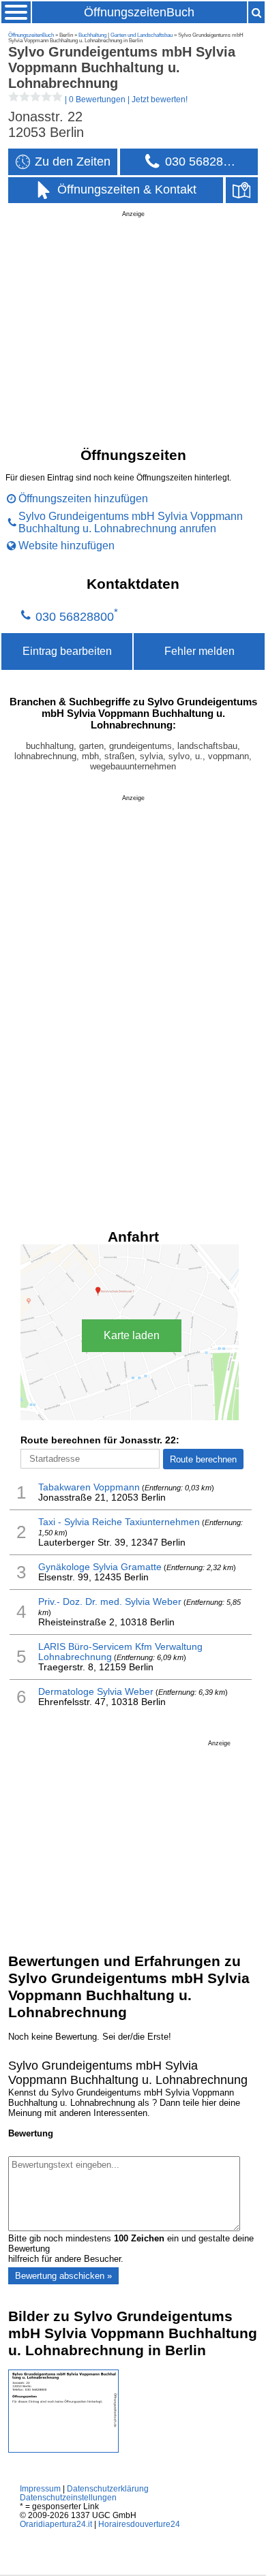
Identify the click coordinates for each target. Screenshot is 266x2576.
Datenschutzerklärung (108, 2488)
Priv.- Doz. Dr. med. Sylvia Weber (110, 1602)
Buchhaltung (92, 35)
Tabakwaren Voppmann (89, 1487)
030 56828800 (75, 617)
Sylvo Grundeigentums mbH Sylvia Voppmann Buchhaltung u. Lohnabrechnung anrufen (131, 522)
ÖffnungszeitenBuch (139, 12)
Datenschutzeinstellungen (68, 2497)
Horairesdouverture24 (139, 2524)
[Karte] (242, 190)
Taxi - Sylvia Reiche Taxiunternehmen (119, 1522)
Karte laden (132, 1335)
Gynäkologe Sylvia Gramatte (100, 1567)
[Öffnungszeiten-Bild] (63, 2450)
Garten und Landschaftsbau (142, 35)
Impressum (40, 2488)
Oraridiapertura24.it (56, 2524)
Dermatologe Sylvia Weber (96, 1692)
